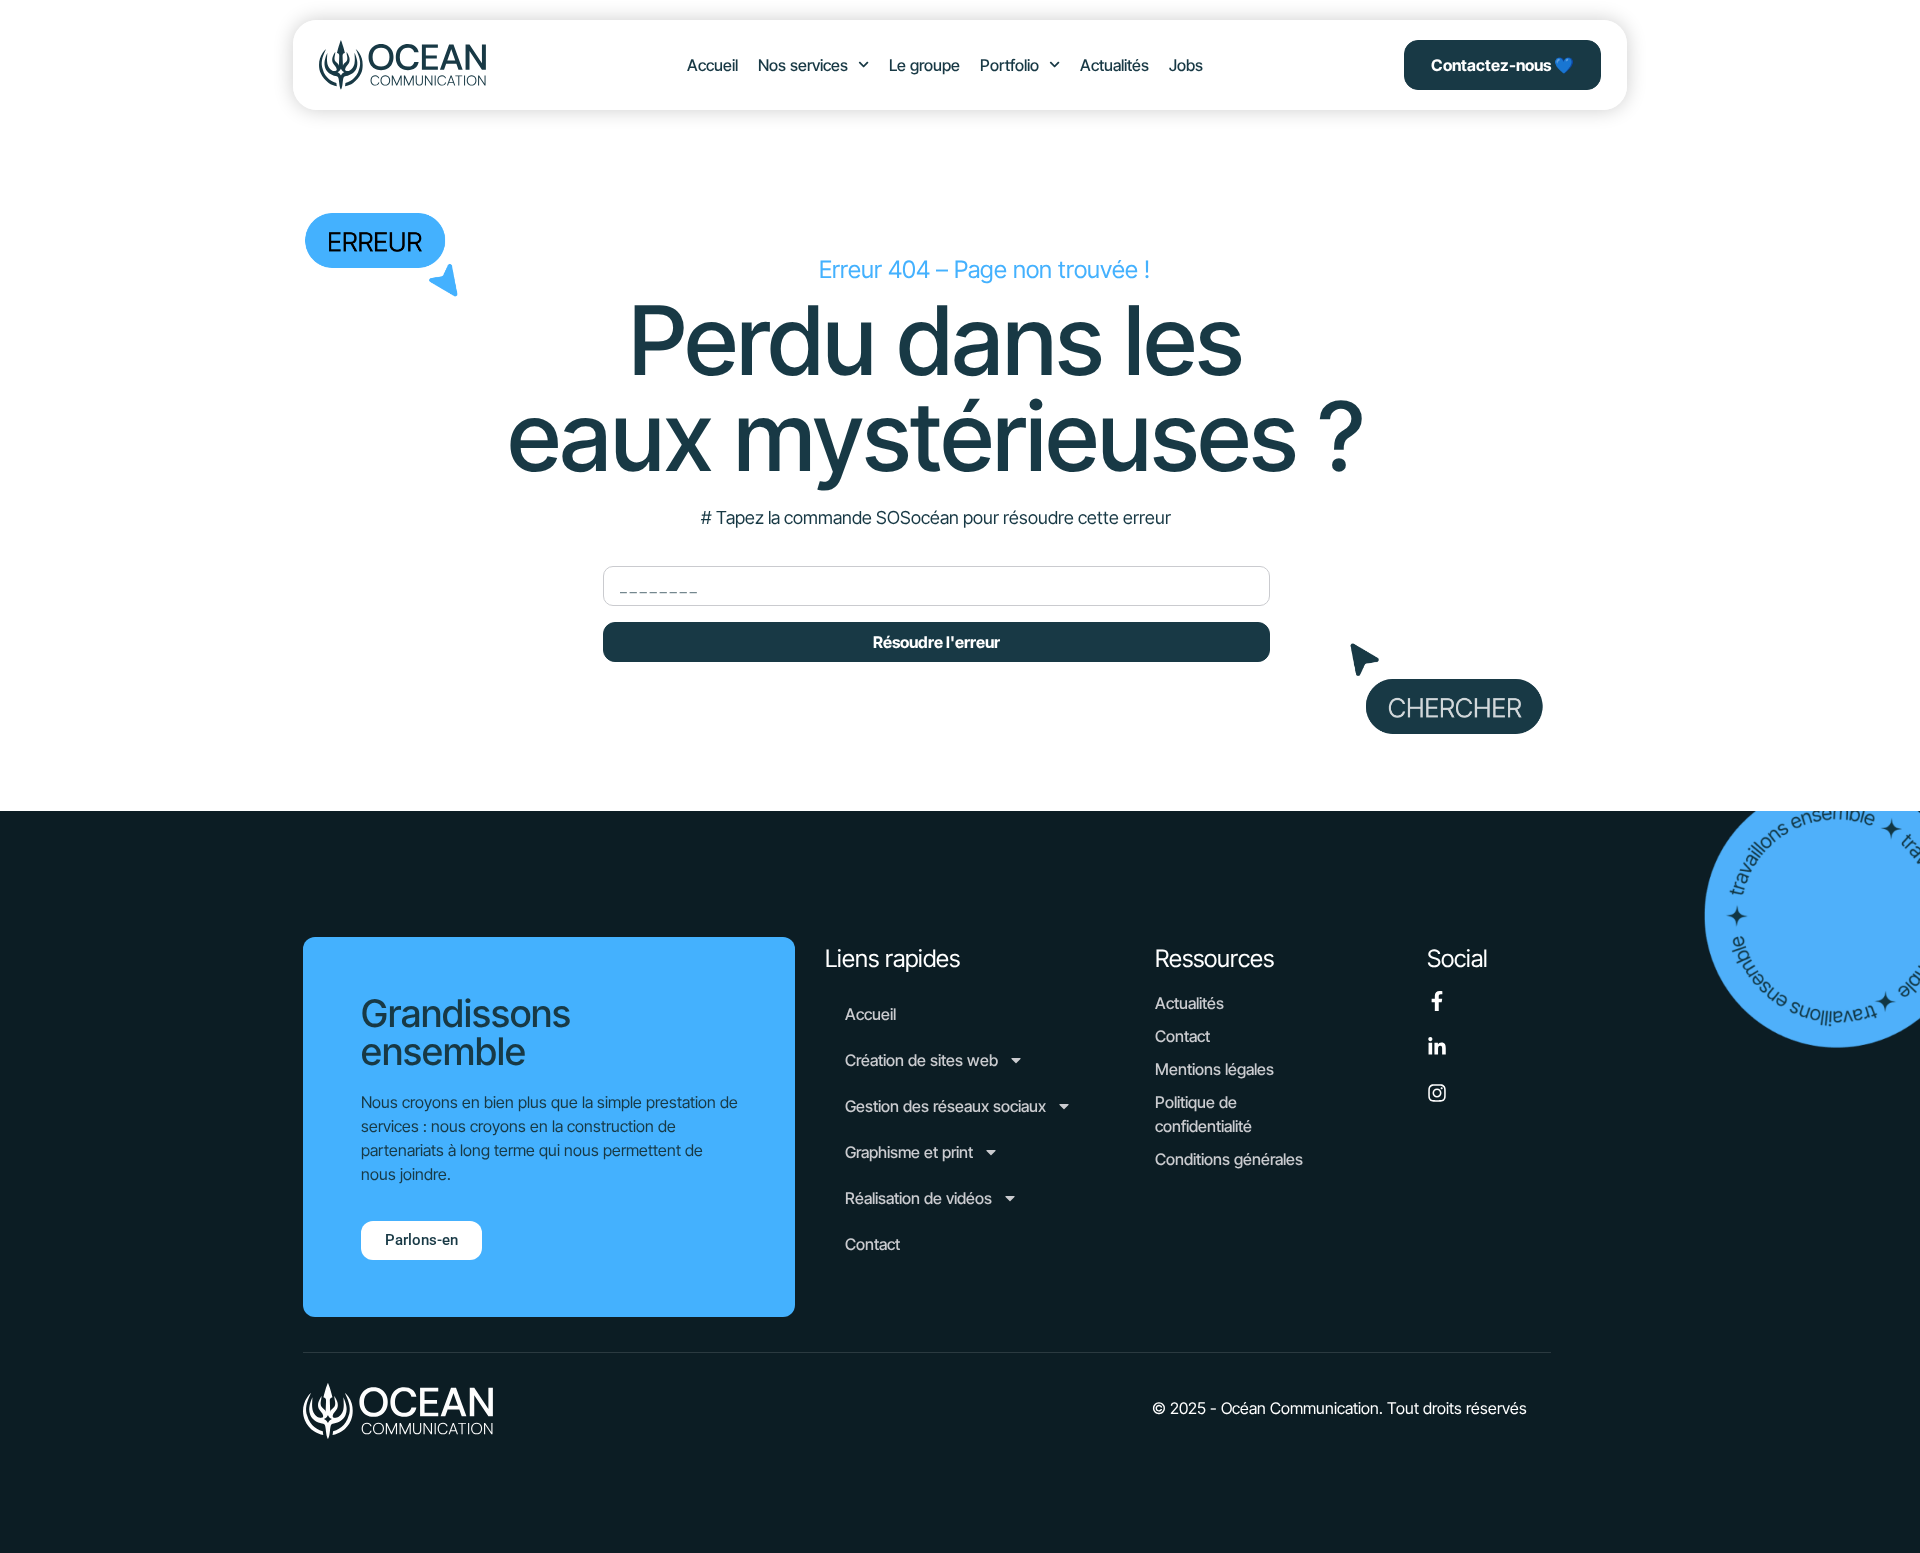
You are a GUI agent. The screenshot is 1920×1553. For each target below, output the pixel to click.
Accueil (712, 65)
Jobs (1186, 65)
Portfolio (1009, 65)
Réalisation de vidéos (918, 1198)
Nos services (803, 65)
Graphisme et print (909, 1152)
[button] (1339, 1408)
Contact (872, 1244)
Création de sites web (921, 1060)
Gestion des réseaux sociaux (945, 1106)
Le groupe (924, 65)
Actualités (1114, 65)
